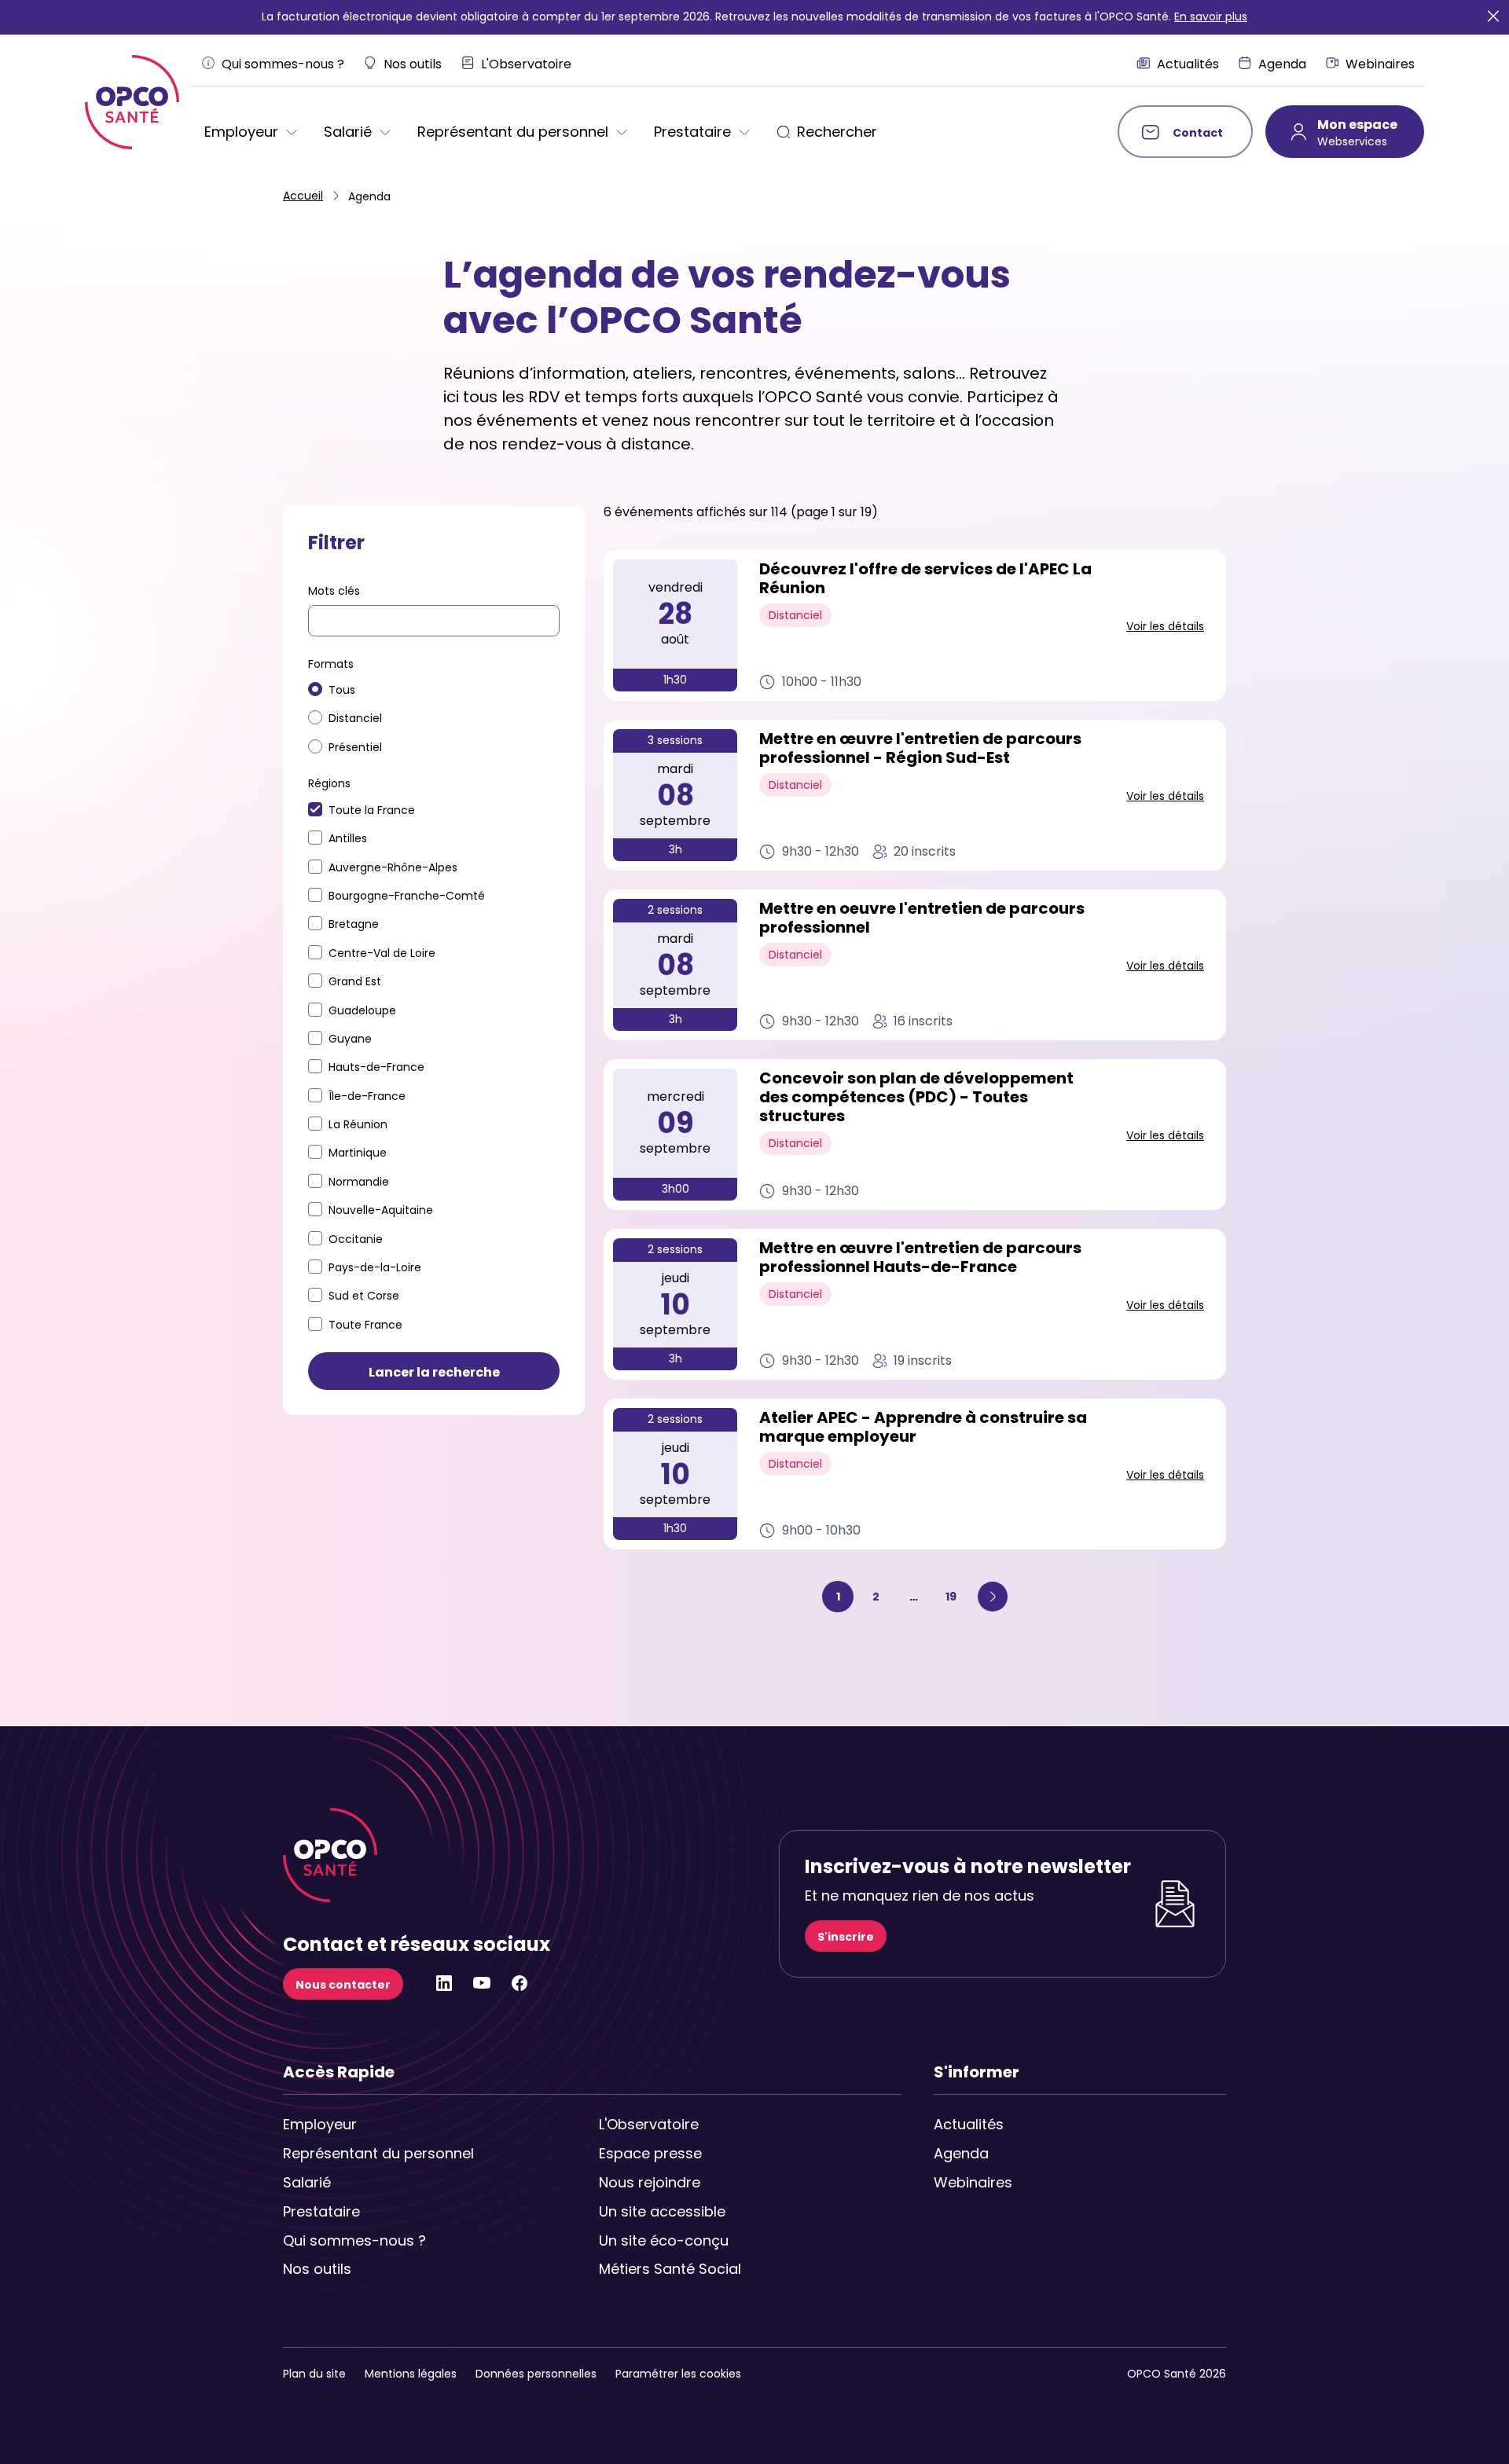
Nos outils (317, 2269)
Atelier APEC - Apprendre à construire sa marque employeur (923, 1428)
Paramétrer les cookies (678, 2374)
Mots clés (334, 592)
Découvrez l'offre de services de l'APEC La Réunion (925, 579)
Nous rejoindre (650, 2182)
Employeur (320, 2124)
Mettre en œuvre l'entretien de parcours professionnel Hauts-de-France (920, 1258)
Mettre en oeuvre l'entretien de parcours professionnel (922, 918)
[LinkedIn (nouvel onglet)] (444, 1988)
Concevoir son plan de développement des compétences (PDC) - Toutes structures (916, 1098)
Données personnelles (536, 2374)
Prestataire (321, 2211)
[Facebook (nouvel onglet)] (520, 1988)
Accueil (303, 196)
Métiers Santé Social (670, 2269)
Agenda (961, 2153)
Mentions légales (411, 2374)
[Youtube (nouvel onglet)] (482, 1988)
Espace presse (650, 2153)
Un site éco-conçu (664, 2240)
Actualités (969, 2124)
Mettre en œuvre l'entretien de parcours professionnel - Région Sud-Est (920, 749)
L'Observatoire (649, 2124)
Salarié (307, 2182)
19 (956, 1597)
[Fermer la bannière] (1493, 17)
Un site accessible (662, 2211)
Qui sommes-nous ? (354, 2240)
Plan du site (314, 2374)
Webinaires (973, 2182)
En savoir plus (1211, 16)
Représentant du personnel (356, 2153)
